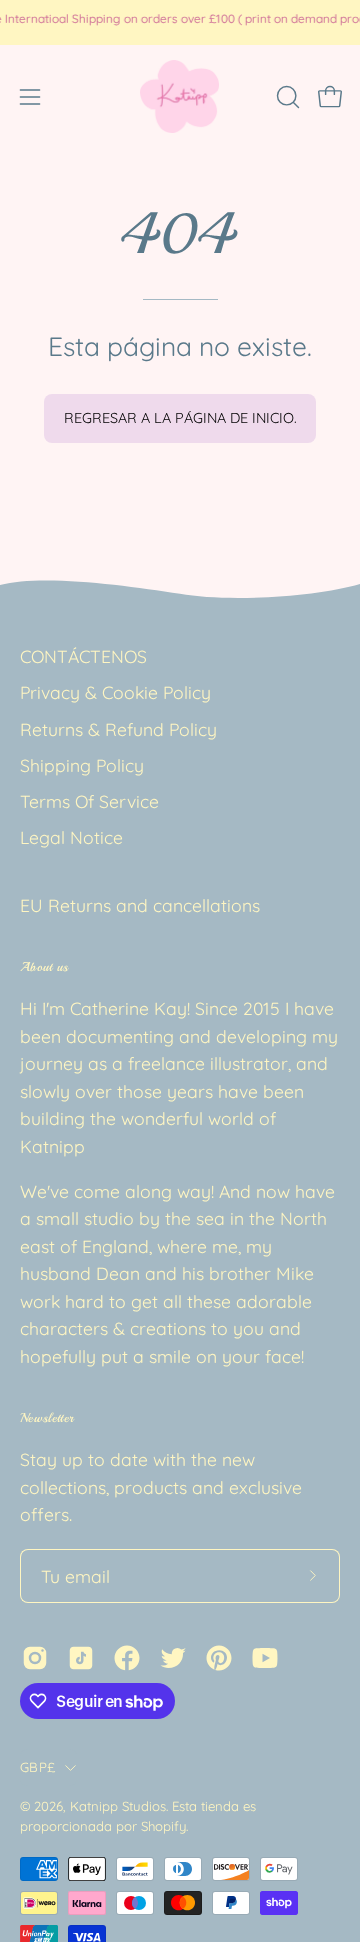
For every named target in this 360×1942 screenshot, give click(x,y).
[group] (180, 22)
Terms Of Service (89, 801)
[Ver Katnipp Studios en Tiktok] (81, 1658)
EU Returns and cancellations (140, 905)
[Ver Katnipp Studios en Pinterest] (219, 1658)
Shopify (163, 1826)
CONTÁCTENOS (83, 656)
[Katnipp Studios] (180, 96)
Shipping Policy (82, 765)
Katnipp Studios (118, 1806)
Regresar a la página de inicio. (180, 418)
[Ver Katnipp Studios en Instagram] (35, 1658)
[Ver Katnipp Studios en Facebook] (127, 1658)
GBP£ (37, 1767)
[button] (286, 97)
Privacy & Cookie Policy (115, 692)
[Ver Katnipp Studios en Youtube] (265, 1658)
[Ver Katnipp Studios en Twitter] (173, 1658)
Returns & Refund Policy (118, 729)
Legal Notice (71, 837)
